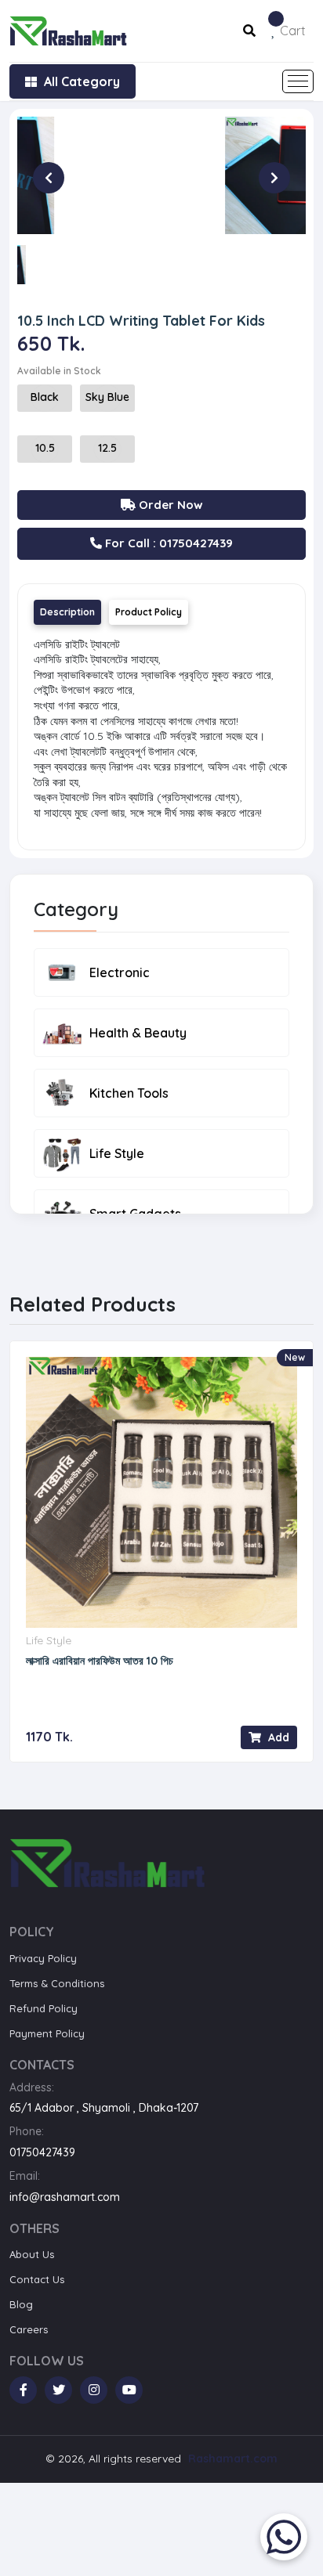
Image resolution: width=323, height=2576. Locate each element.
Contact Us (37, 2279)
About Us (32, 2254)
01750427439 (42, 2152)
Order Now (169, 505)
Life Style (117, 1153)
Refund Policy (44, 2008)
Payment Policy (47, 2033)
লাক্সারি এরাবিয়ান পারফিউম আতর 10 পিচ (100, 1661)
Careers (29, 2329)
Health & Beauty (138, 1033)
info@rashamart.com (65, 2197)
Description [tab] (67, 612)
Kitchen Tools (129, 1093)
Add (277, 1737)
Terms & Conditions (57, 1983)
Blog (21, 2304)
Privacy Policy (43, 1958)
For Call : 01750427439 (167, 543)
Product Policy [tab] (149, 612)
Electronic (120, 972)
